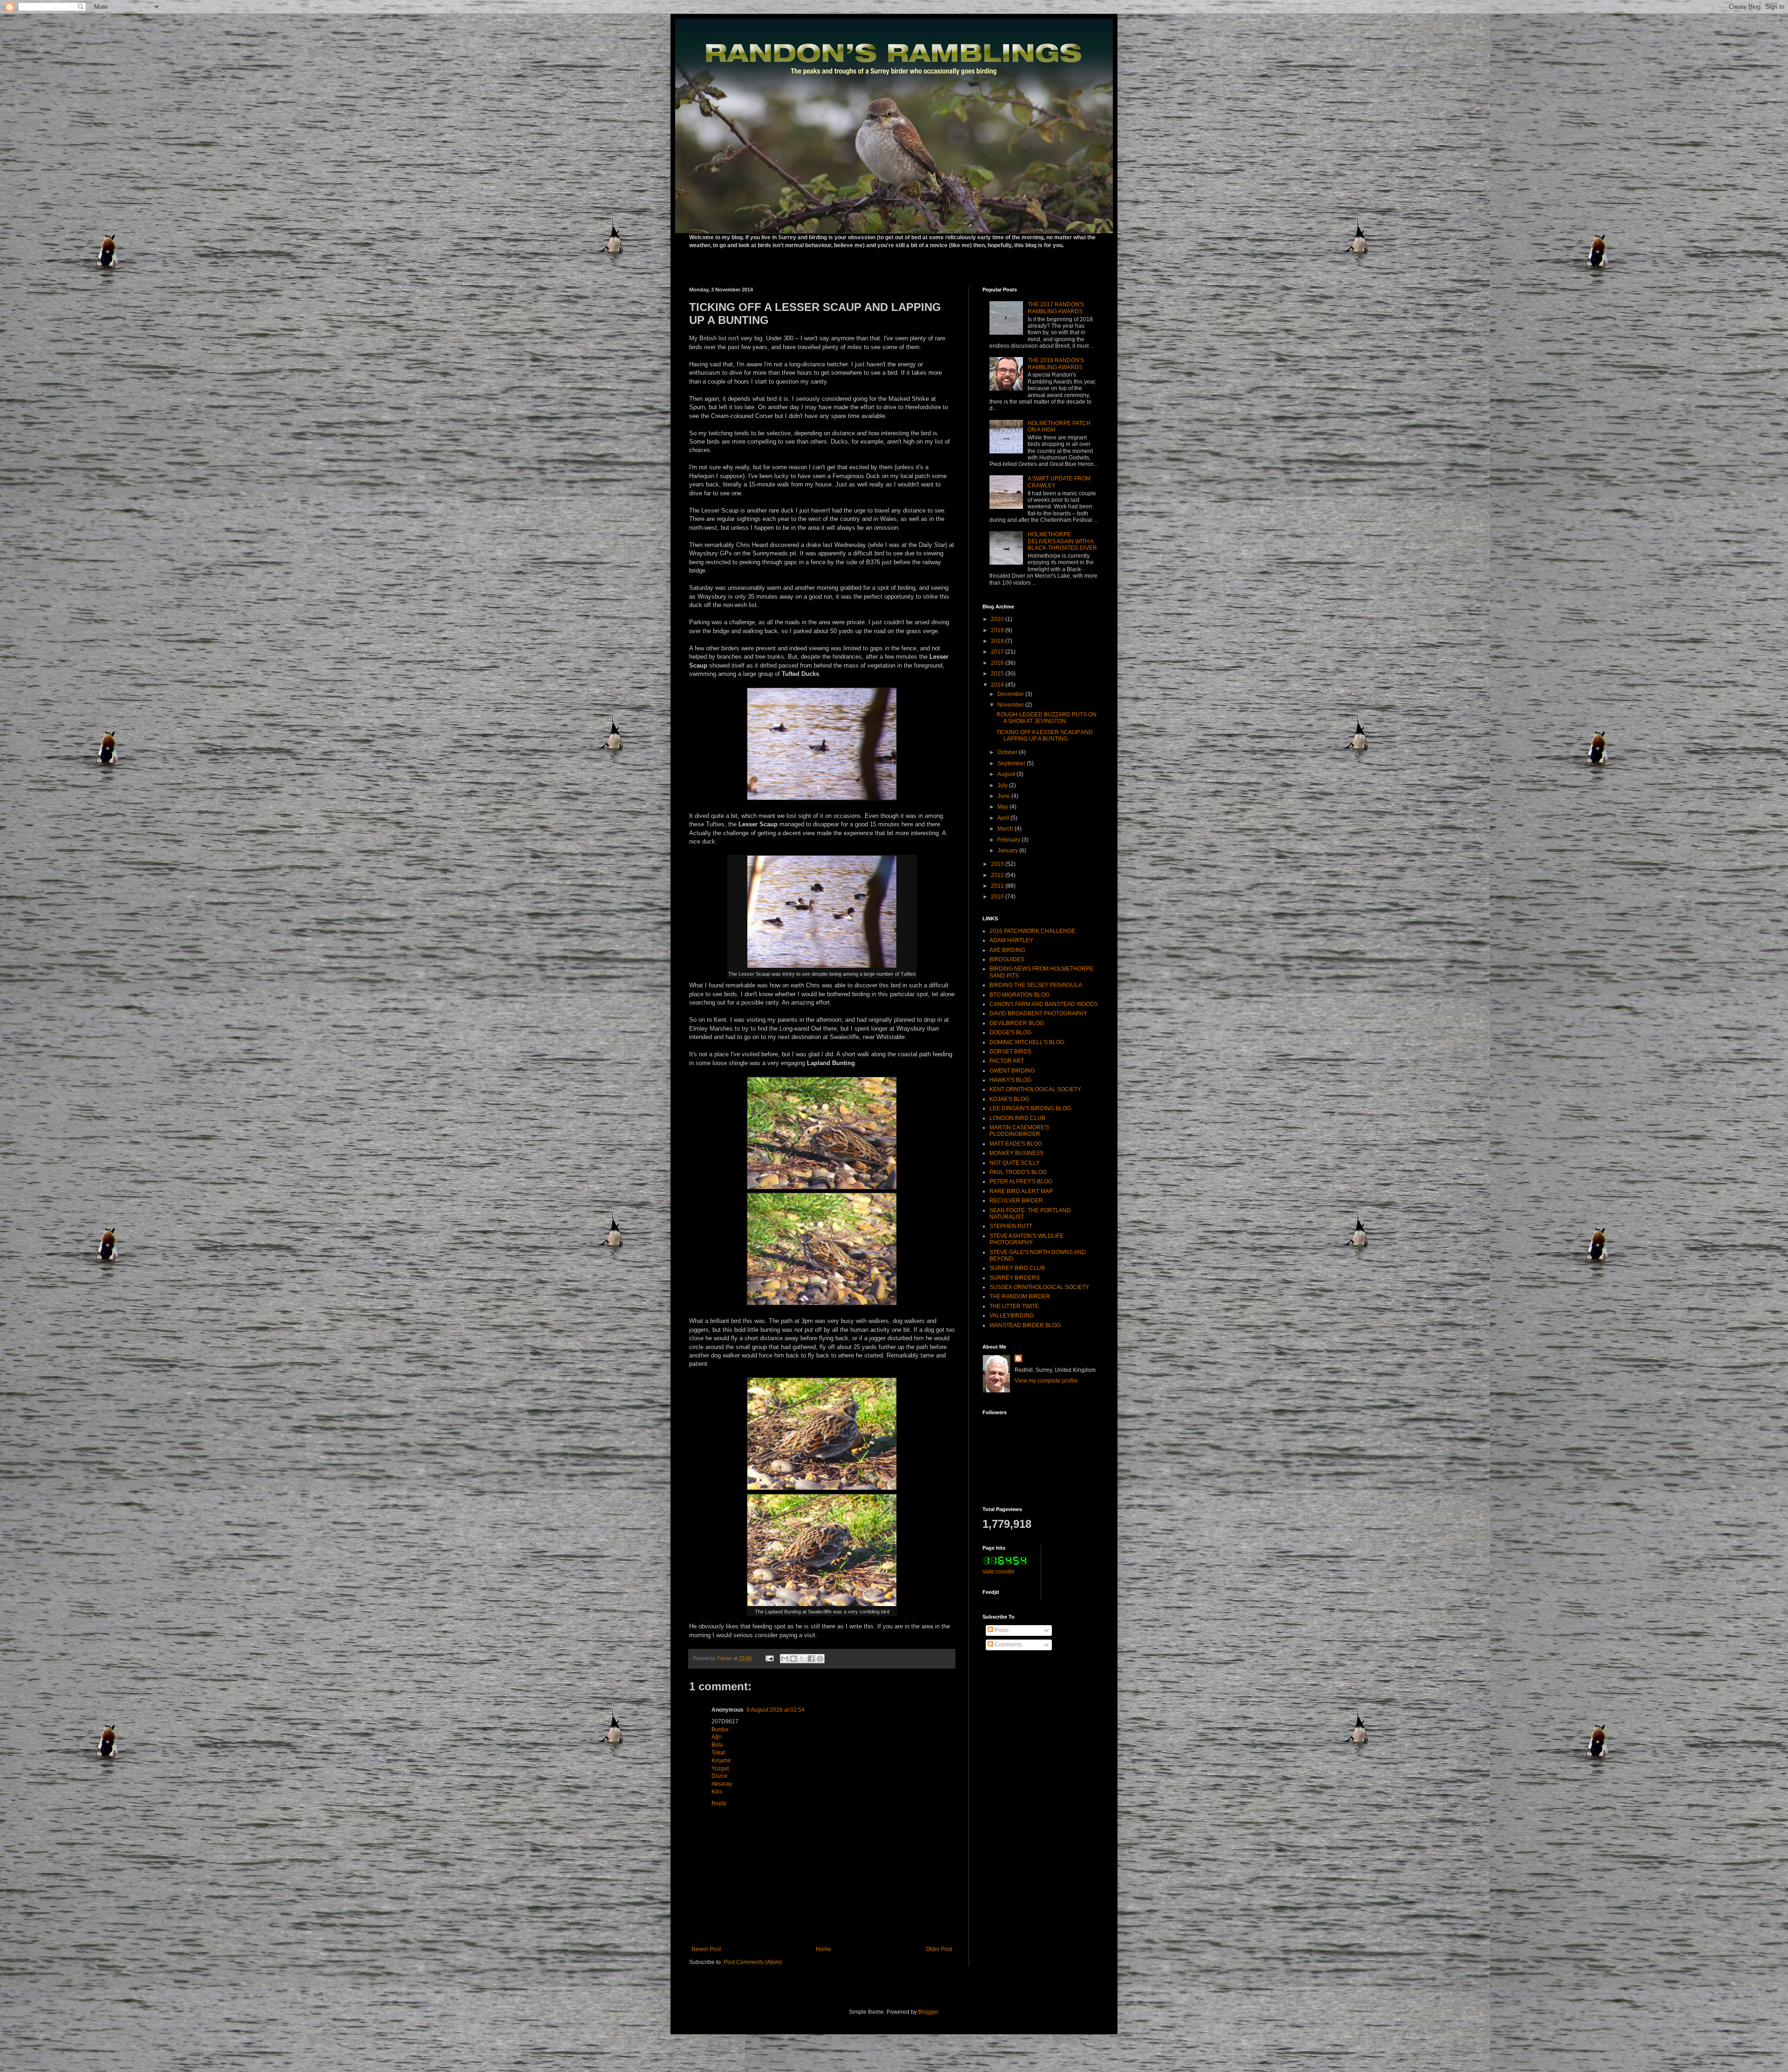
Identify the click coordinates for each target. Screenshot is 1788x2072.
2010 (998, 897)
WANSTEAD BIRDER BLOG (1025, 1325)
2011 (998, 886)
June (1004, 796)
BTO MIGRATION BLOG (1019, 995)
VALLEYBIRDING (1012, 1316)
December (1011, 694)
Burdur (720, 1729)
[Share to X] (802, 1659)
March (1006, 829)
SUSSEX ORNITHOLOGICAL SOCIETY (1039, 1287)
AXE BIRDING (1007, 950)
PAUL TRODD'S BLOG (1018, 1172)
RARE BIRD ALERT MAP (1021, 1191)
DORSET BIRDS (1010, 1052)
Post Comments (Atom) (753, 1962)
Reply (719, 1803)
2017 (998, 652)
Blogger (928, 2012)
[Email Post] (769, 1658)
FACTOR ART (1007, 1061)
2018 (998, 641)
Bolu (717, 1745)
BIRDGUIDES (1007, 959)
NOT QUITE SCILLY (1015, 1163)
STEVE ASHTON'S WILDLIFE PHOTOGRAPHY (1026, 1239)
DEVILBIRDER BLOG (1017, 1023)
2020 (998, 619)
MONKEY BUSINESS (1016, 1153)
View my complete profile (1046, 1381)
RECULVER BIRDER (1016, 1201)
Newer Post (706, 1949)
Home (823, 1949)
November (1011, 705)
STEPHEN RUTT (1011, 1226)
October (1008, 752)
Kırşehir (721, 1761)
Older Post (939, 1949)
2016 (998, 663)
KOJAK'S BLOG (1009, 1099)
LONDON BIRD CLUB (1017, 1118)
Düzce (720, 1776)
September (1012, 763)
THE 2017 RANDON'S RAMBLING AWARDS (1056, 308)
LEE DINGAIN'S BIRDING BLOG (1030, 1108)
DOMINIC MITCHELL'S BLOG (1027, 1042)
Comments (1008, 1645)
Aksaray (722, 1784)
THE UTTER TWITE (1014, 1306)
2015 (998, 674)
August (1007, 774)
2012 (998, 875)
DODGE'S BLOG (1010, 1033)
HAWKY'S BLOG (1010, 1080)
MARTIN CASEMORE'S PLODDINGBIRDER (1019, 1131)
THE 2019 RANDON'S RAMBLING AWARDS (1056, 364)
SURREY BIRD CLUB (1017, 1268)
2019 (998, 630)
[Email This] (785, 1659)
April (1004, 818)
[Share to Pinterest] (820, 1659)
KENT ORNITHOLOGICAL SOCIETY (1035, 1089)
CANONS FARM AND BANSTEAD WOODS (1044, 1004)
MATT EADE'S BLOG (1016, 1144)
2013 (998, 864)
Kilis (717, 1792)
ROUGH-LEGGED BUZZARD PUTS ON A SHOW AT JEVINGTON (1046, 718)
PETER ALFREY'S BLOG (1021, 1181)
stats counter (999, 1572)
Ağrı (717, 1737)
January (1008, 850)
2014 (998, 685)
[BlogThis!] (793, 1659)
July (1003, 785)
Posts (1001, 1630)
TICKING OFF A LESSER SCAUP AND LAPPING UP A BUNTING (1045, 736)
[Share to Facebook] (811, 1659)
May (1003, 807)
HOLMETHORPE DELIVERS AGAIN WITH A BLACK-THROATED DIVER (1062, 541)
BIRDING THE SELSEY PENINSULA (1036, 985)
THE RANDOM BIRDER (1020, 1296)
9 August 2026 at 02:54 (775, 1710)
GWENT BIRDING (1012, 1071)
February (1009, 840)
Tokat (718, 1753)
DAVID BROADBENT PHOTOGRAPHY (1038, 1013)
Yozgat (720, 1768)
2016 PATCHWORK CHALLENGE (1032, 931)
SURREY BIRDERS (1015, 1278)
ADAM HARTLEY (1011, 940)
